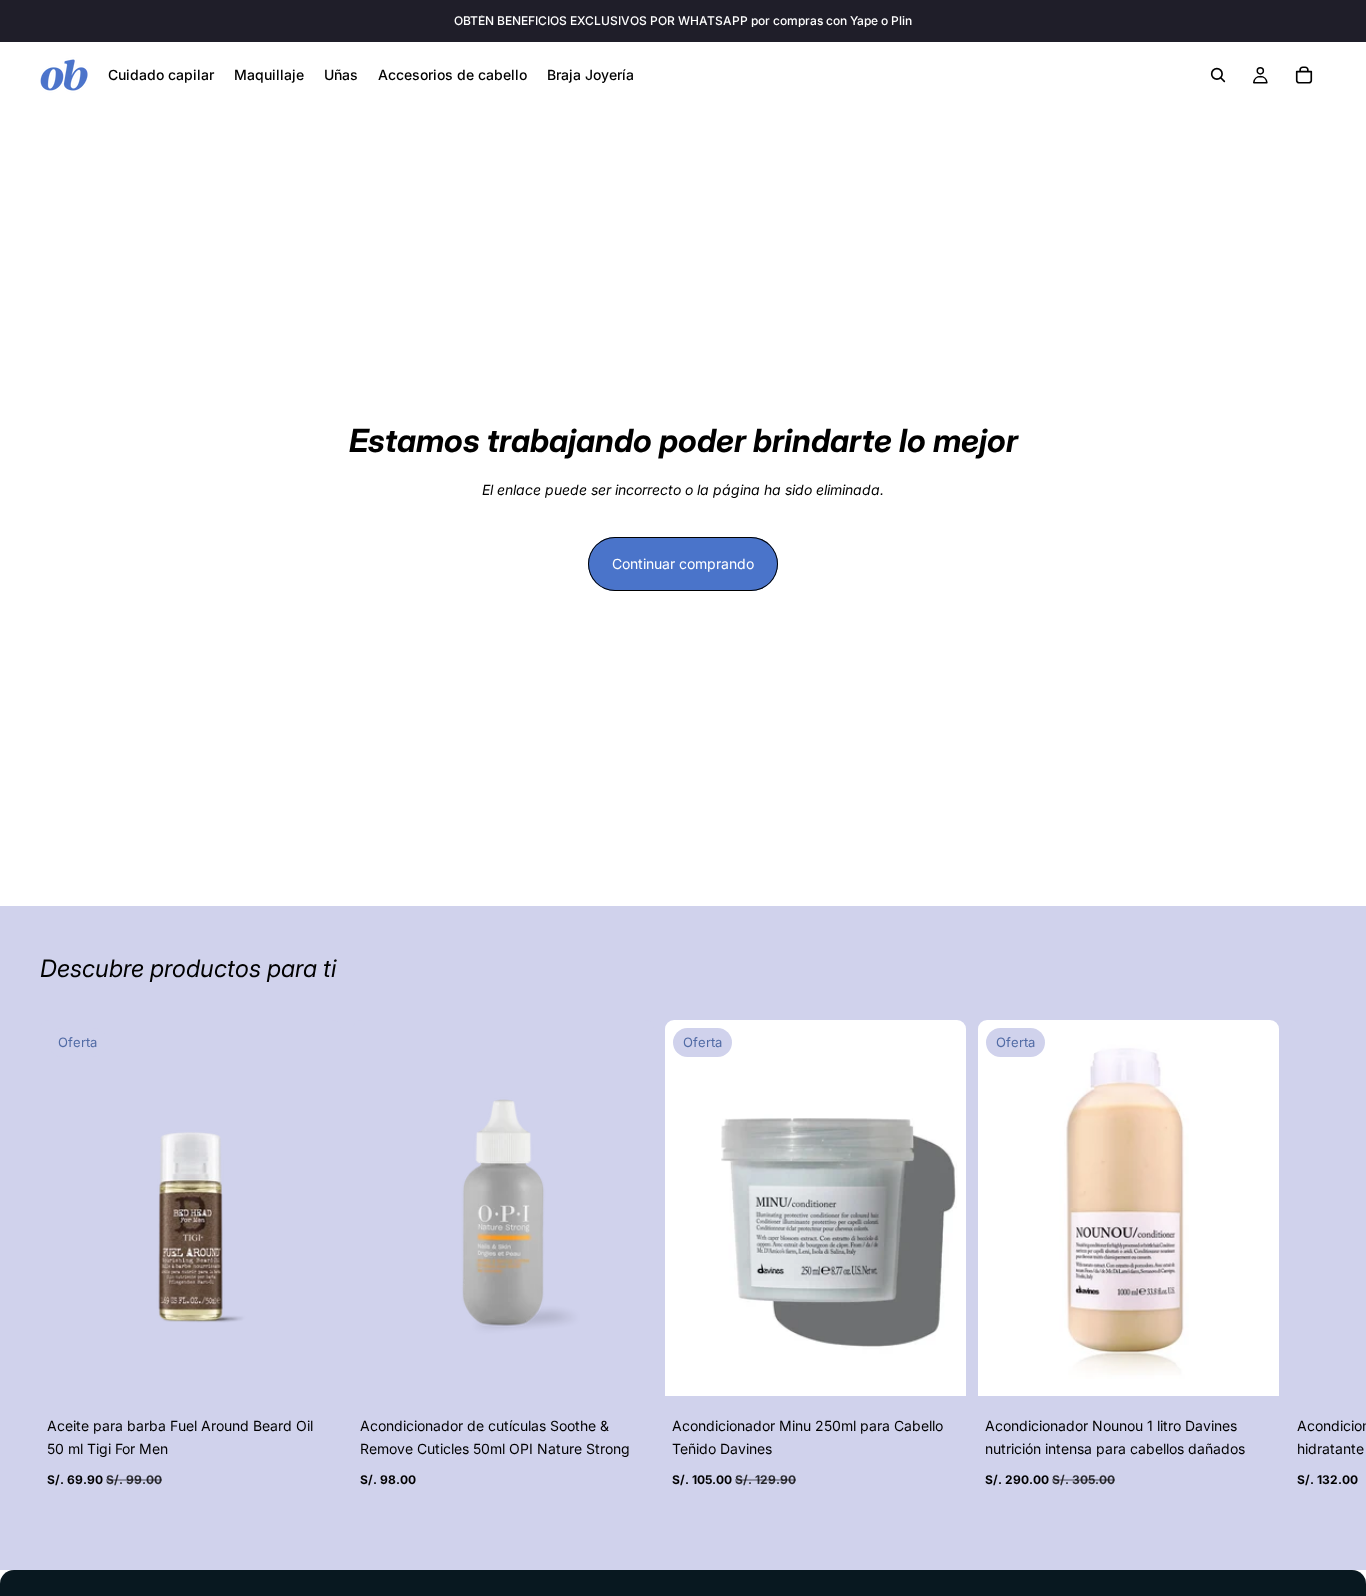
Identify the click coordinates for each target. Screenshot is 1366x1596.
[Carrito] (1304, 75)
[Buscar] (1218, 75)
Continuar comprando (683, 563)
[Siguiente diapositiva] (1304, 1271)
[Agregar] (310, 1366)
